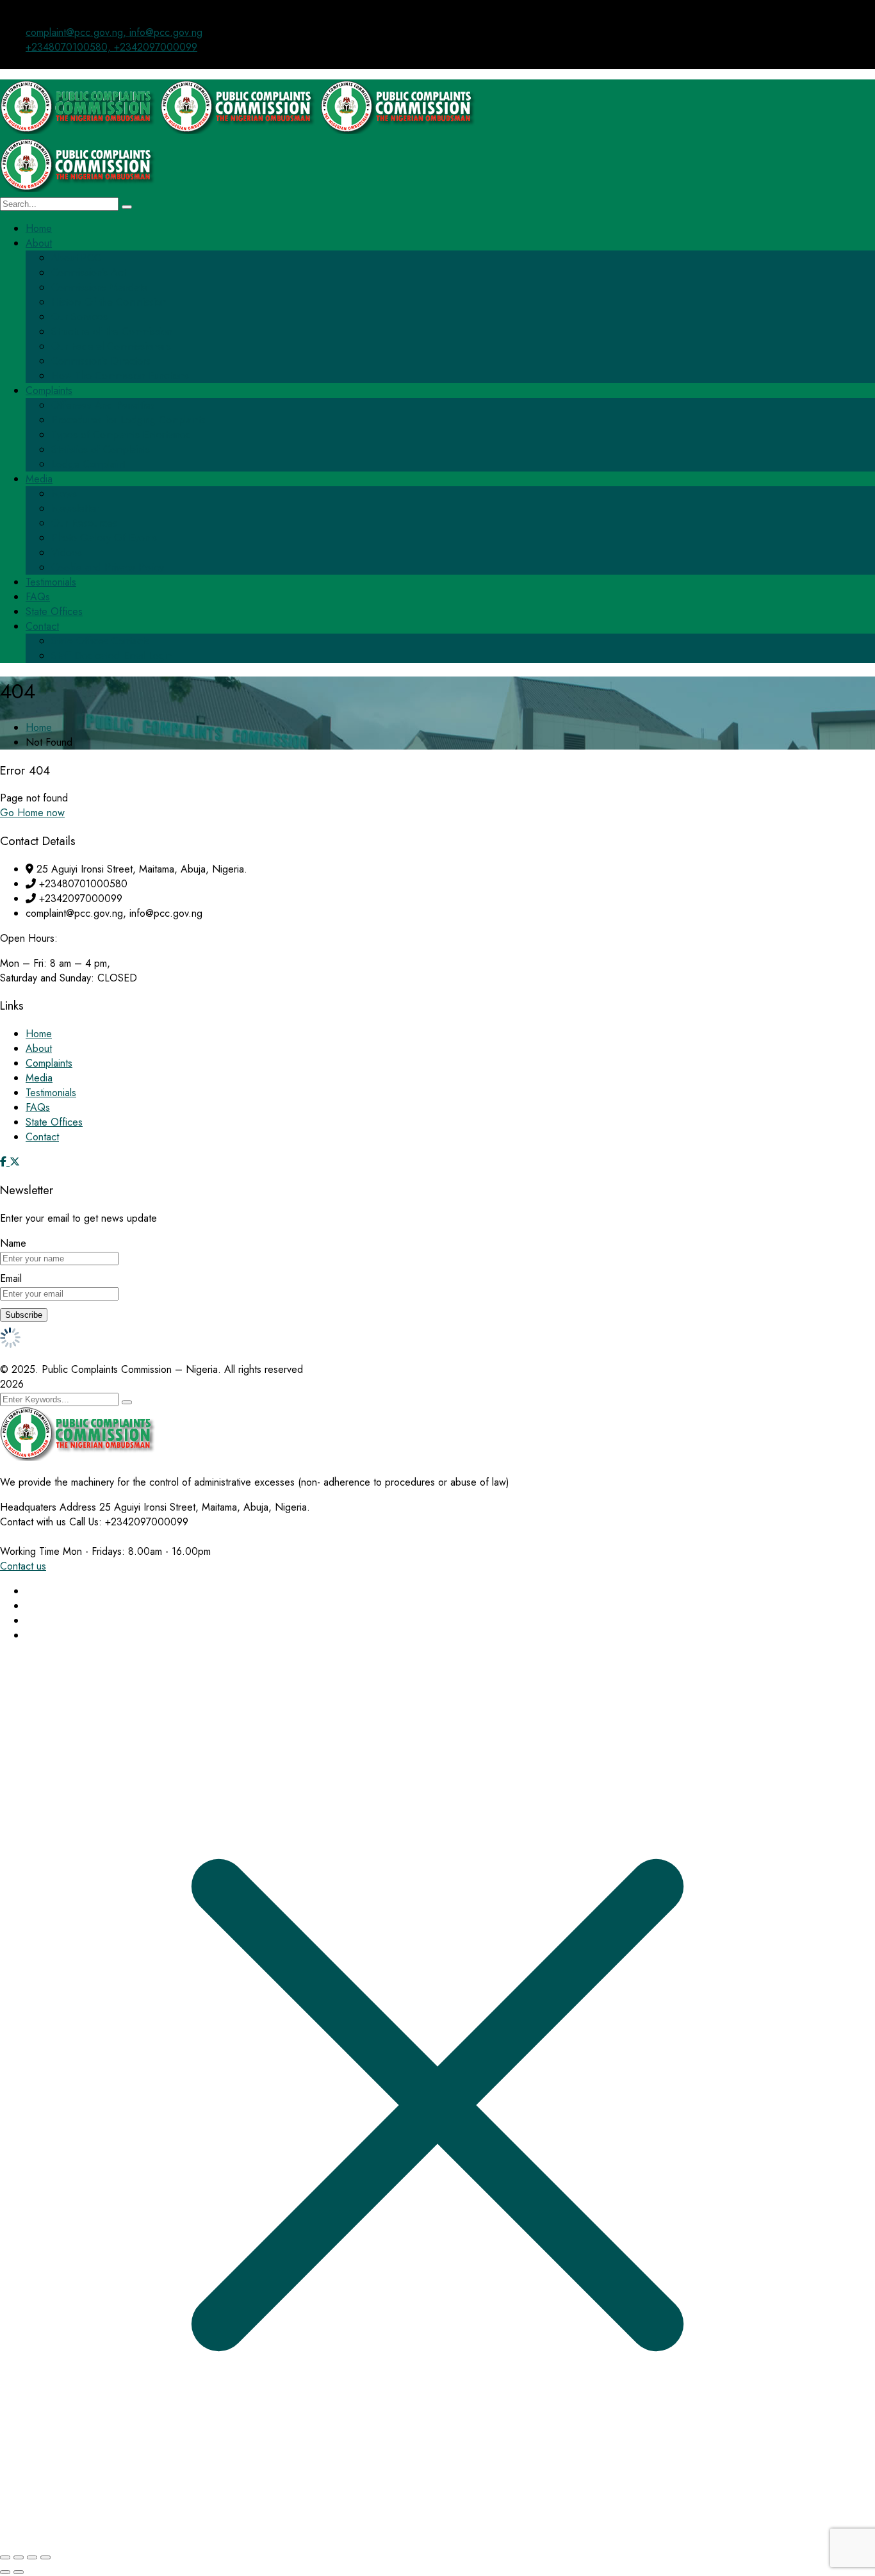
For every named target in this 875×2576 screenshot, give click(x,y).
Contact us (23, 1566)
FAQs (38, 1107)
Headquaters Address (48, 1507)
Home (39, 727)
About (39, 1048)
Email (11, 1278)
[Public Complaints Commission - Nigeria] (80, 130)
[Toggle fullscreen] (19, 2557)
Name (13, 1243)
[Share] (32, 2557)
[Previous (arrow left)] (5, 2572)
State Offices (54, 1122)
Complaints (49, 1063)
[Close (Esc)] (45, 2557)
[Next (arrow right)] (19, 2572)
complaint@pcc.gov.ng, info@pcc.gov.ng (114, 32)
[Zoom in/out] (5, 2557)
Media (39, 1078)
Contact (42, 1137)
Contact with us (33, 1522)
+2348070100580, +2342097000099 (111, 47)
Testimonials (51, 1093)
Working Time (30, 1551)
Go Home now (32, 813)
